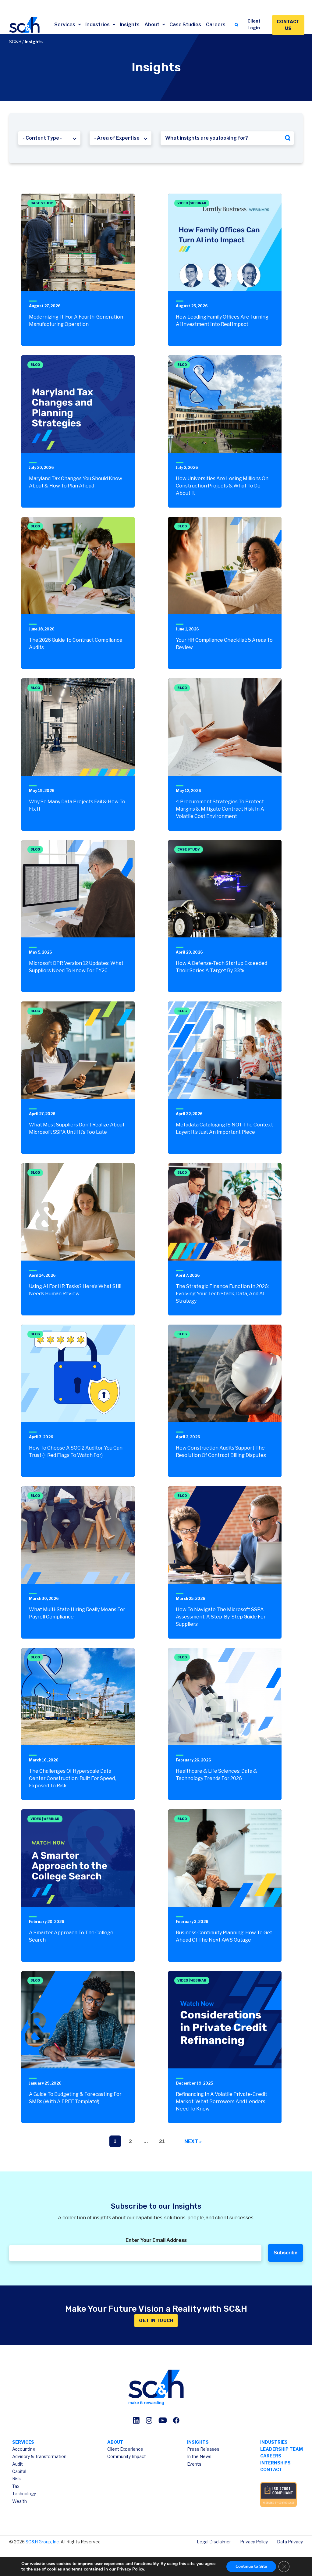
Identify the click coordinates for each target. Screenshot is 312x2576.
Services (65, 25)
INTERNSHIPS (275, 2463)
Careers (216, 25)
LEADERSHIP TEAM (282, 2449)
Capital (19, 2471)
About (152, 25)
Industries (98, 25)
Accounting (24, 2449)
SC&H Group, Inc (42, 2542)
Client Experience (125, 2449)
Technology (24, 2494)
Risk (17, 2479)
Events (194, 2464)
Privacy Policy (254, 2542)
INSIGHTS (198, 2442)
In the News (199, 2456)
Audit (18, 2464)
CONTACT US (288, 25)
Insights (130, 25)
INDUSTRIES (274, 2442)
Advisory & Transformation (39, 2456)
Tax (16, 2486)
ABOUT (115, 2442)
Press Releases (203, 2449)
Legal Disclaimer (214, 2542)
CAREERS (271, 2456)
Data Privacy (290, 2542)
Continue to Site (251, 2566)
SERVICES (23, 2442)
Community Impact (127, 2456)
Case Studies (185, 25)
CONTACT (271, 2469)
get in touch (156, 2320)
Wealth (19, 2501)
